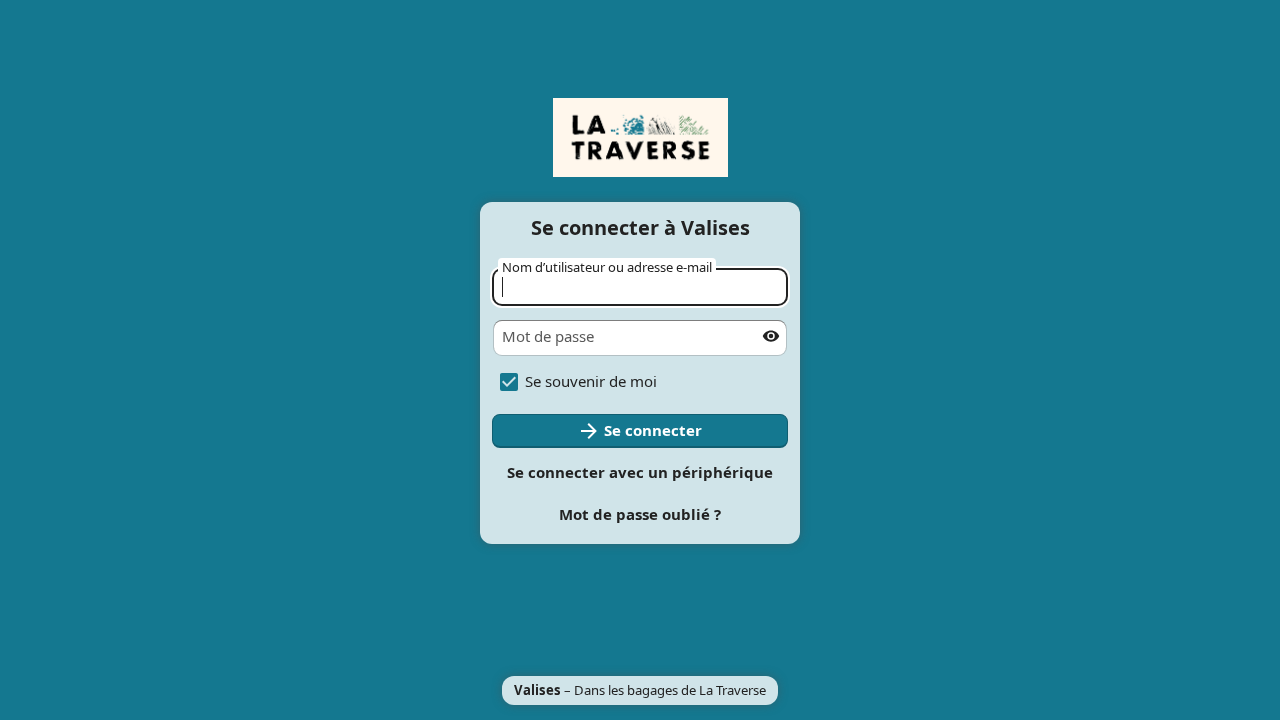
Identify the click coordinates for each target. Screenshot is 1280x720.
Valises (537, 690)
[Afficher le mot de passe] (771, 336)
